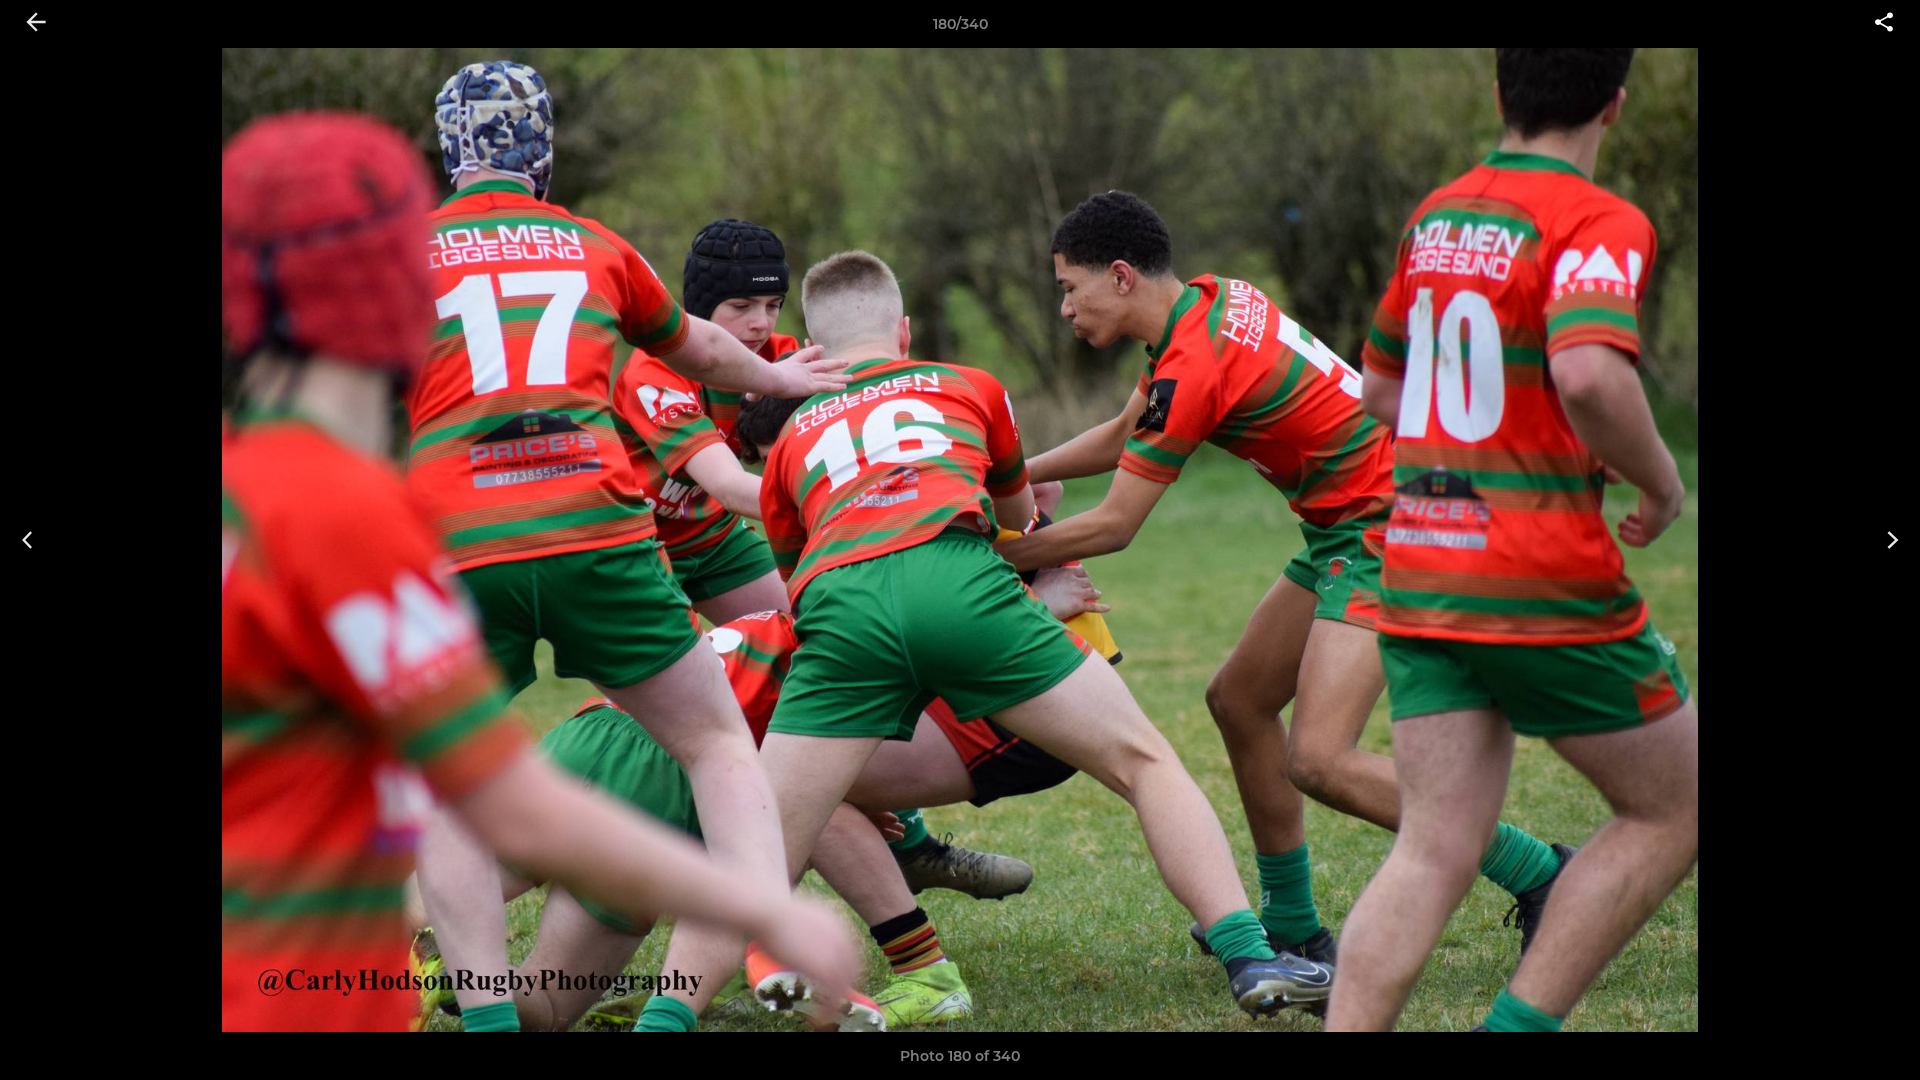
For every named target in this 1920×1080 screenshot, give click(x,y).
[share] (1884, 24)
